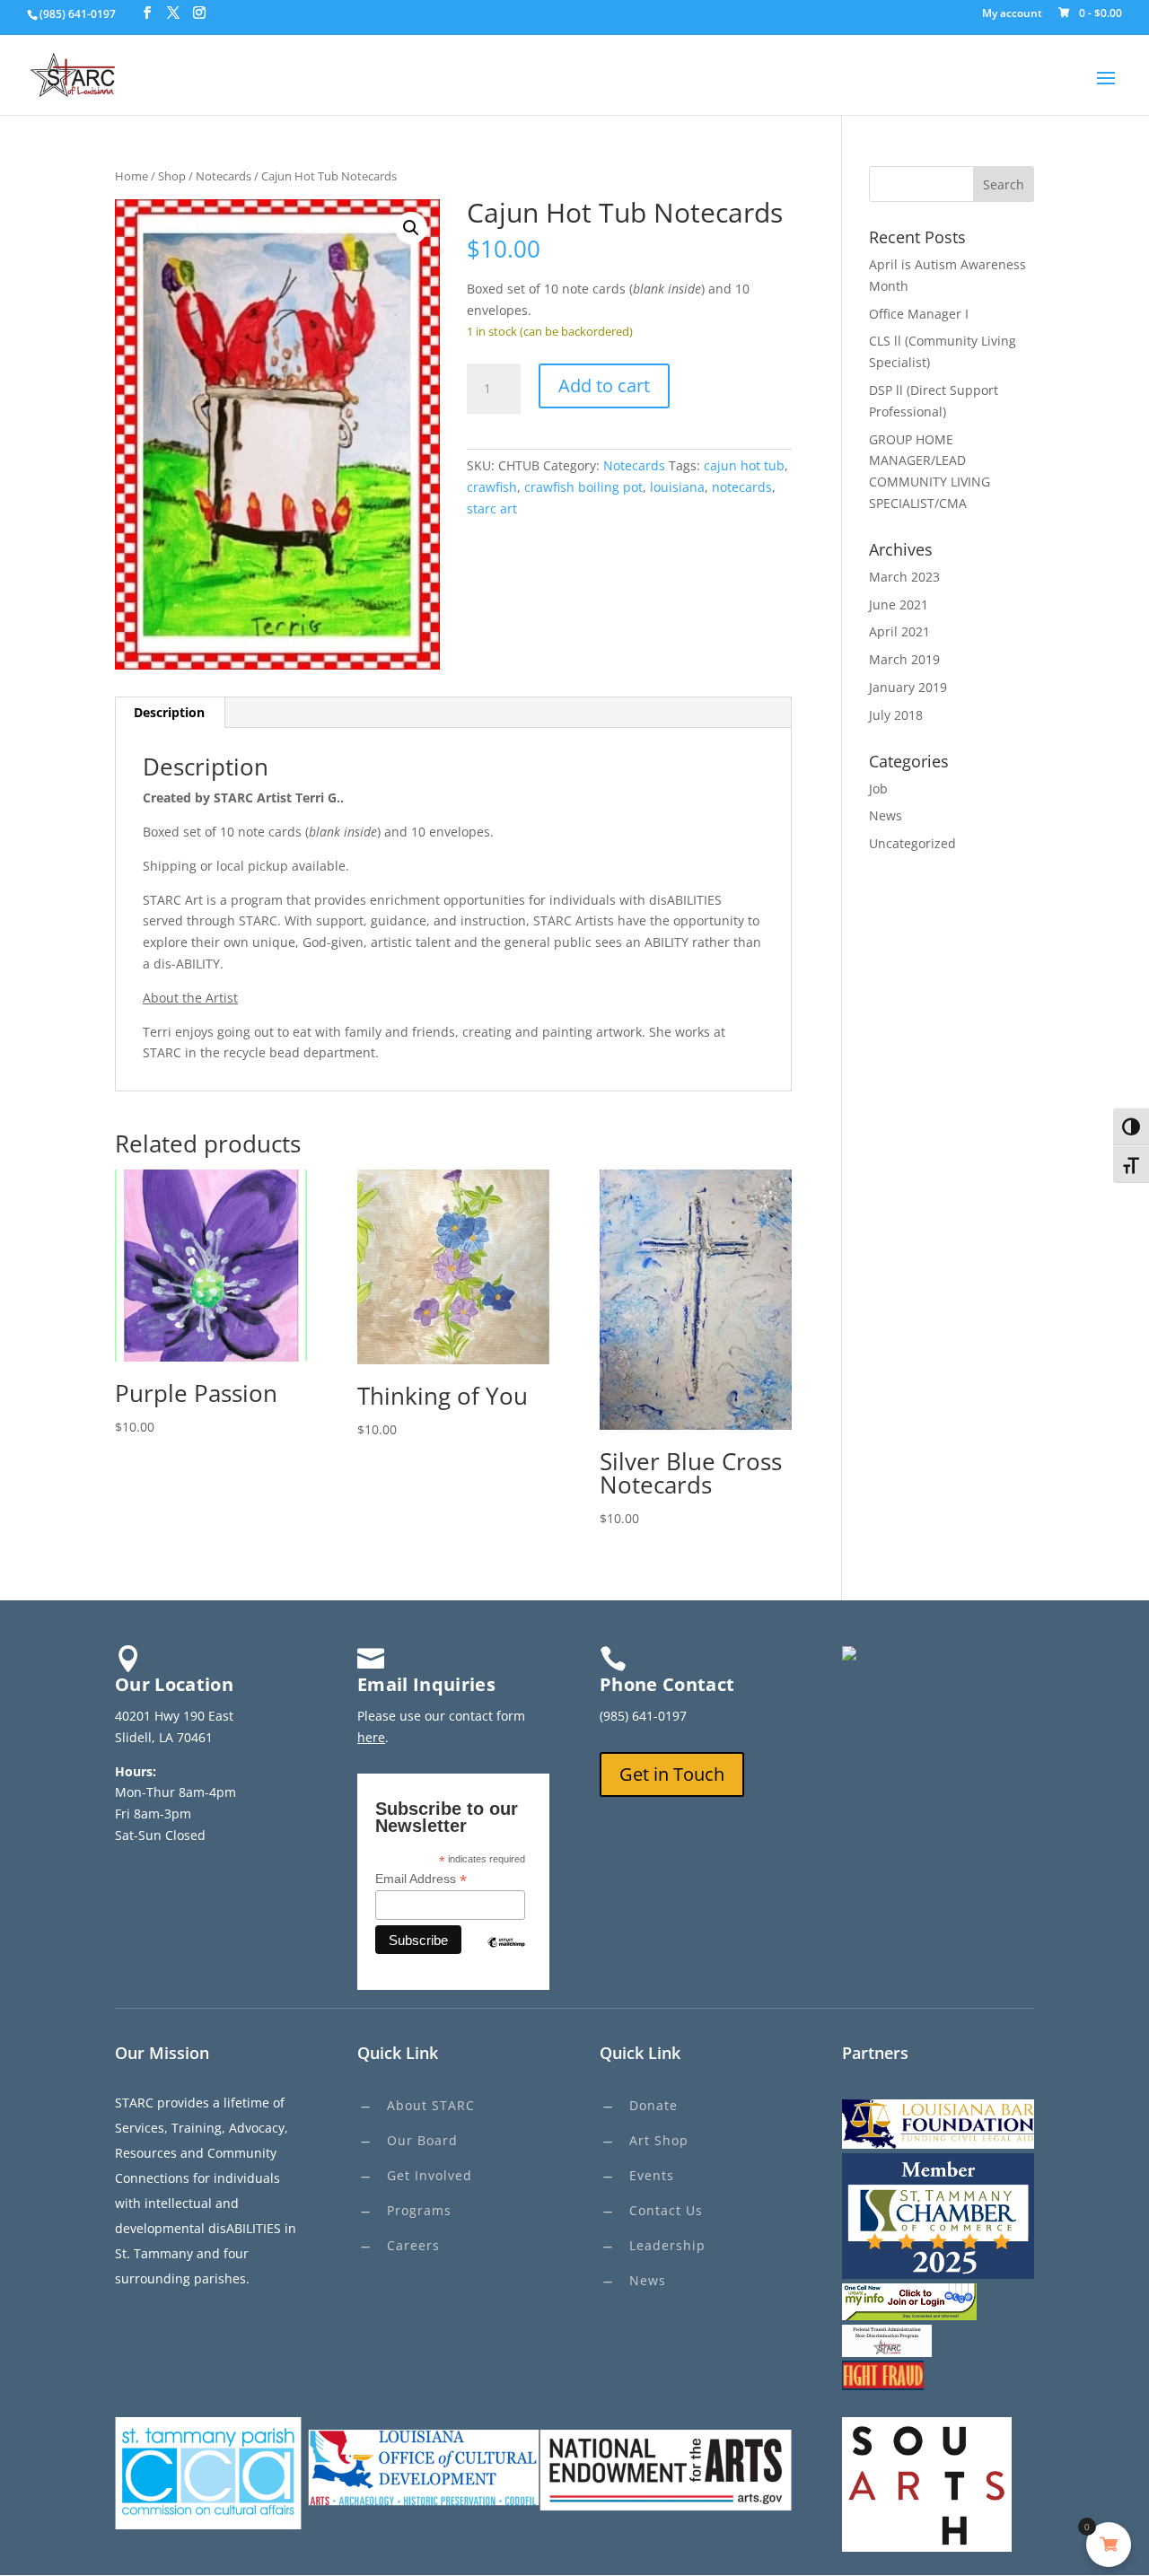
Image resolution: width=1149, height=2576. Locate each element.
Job (878, 789)
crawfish (492, 487)
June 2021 (899, 605)
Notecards (224, 176)
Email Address (421, 1879)
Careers (413, 2245)
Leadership (667, 2245)
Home (132, 176)
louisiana (677, 487)
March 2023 (904, 577)
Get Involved (430, 2175)
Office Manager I (919, 314)
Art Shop (659, 2140)
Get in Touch (672, 1774)
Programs (419, 2210)
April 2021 (899, 631)
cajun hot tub (744, 465)
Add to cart (604, 386)
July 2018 (896, 715)
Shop (172, 176)
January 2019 (908, 687)
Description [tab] (169, 712)
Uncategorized (912, 843)
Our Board (422, 2140)
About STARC (431, 2105)
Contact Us (666, 2210)
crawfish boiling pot (583, 487)
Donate (653, 2105)
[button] (411, 228)
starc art (492, 508)
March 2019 (904, 659)
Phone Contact (667, 1684)
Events (652, 2175)
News (886, 815)
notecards (742, 487)
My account (1012, 14)
